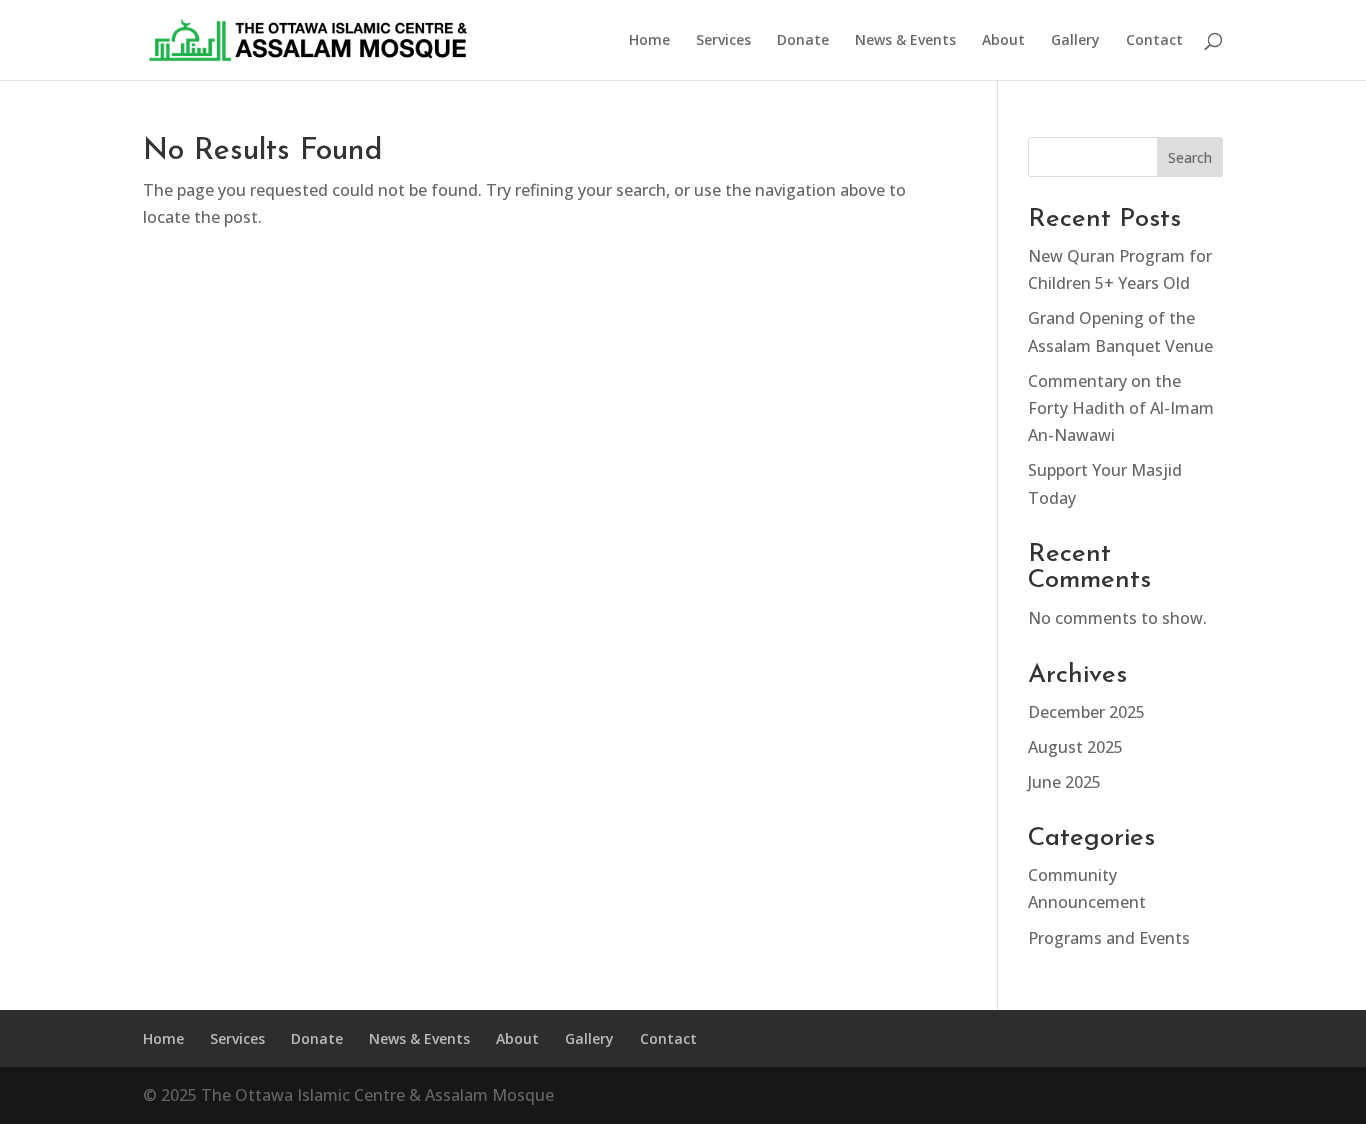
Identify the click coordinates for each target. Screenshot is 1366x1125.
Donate (803, 41)
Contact (1154, 41)
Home (649, 41)
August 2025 (1075, 747)
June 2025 (1064, 782)
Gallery (1075, 41)
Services (723, 41)
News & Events (905, 41)
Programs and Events (1109, 938)
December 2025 (1086, 712)
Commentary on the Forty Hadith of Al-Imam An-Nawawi (1121, 408)
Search (1190, 157)
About (1003, 41)
